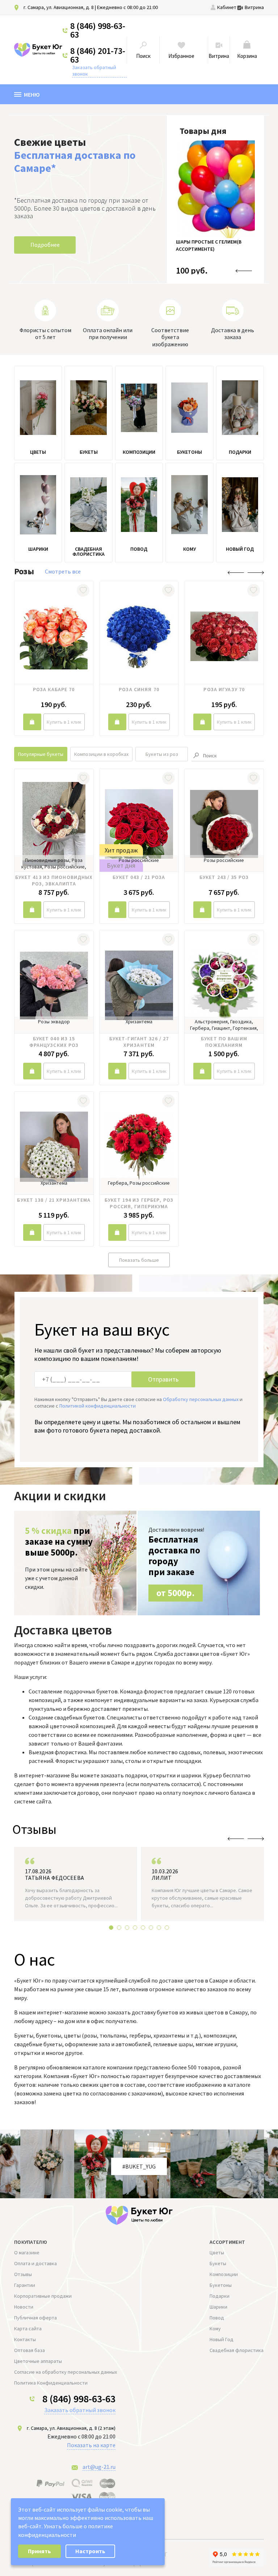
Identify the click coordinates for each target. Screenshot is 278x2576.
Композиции (224, 2274)
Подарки (220, 2296)
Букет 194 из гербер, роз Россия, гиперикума (139, 1203)
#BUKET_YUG (139, 2166)
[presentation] (244, 271)
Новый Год (222, 2339)
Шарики (218, 2307)
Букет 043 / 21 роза (139, 877)
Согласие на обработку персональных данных (66, 2372)
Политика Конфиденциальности (51, 2383)
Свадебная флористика (237, 2350)
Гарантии (25, 2285)
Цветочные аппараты (38, 2361)
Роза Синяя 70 (139, 689)
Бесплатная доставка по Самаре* (75, 161)
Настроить (90, 2551)
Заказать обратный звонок (94, 71)
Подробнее (45, 245)
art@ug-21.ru (99, 2467)
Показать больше (139, 1260)
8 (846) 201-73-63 (98, 55)
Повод (217, 2318)
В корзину (32, 722)
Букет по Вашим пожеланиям (224, 1042)
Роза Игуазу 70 (224, 689)
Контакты (25, 2339)
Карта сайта (28, 2328)
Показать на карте (91, 2445)
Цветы (217, 2253)
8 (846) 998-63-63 (98, 30)
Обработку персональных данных (201, 1399)
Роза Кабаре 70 (54, 689)
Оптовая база (30, 2350)
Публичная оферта (35, 2318)
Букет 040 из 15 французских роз (54, 1042)
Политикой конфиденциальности (98, 1406)
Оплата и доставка (35, 2263)
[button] (111, 1928)
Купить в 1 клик (64, 722)
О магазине (27, 2253)
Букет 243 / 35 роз (224, 877)
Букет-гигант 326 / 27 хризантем (139, 1042)
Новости (24, 2307)
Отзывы (23, 2274)
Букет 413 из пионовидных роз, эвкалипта (54, 880)
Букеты (218, 2263)
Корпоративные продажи (43, 2296)
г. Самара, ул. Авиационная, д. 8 (59, 7)
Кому (215, 2328)
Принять (39, 2551)
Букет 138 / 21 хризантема (54, 1200)
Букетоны (221, 2285)
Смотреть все (63, 571)
